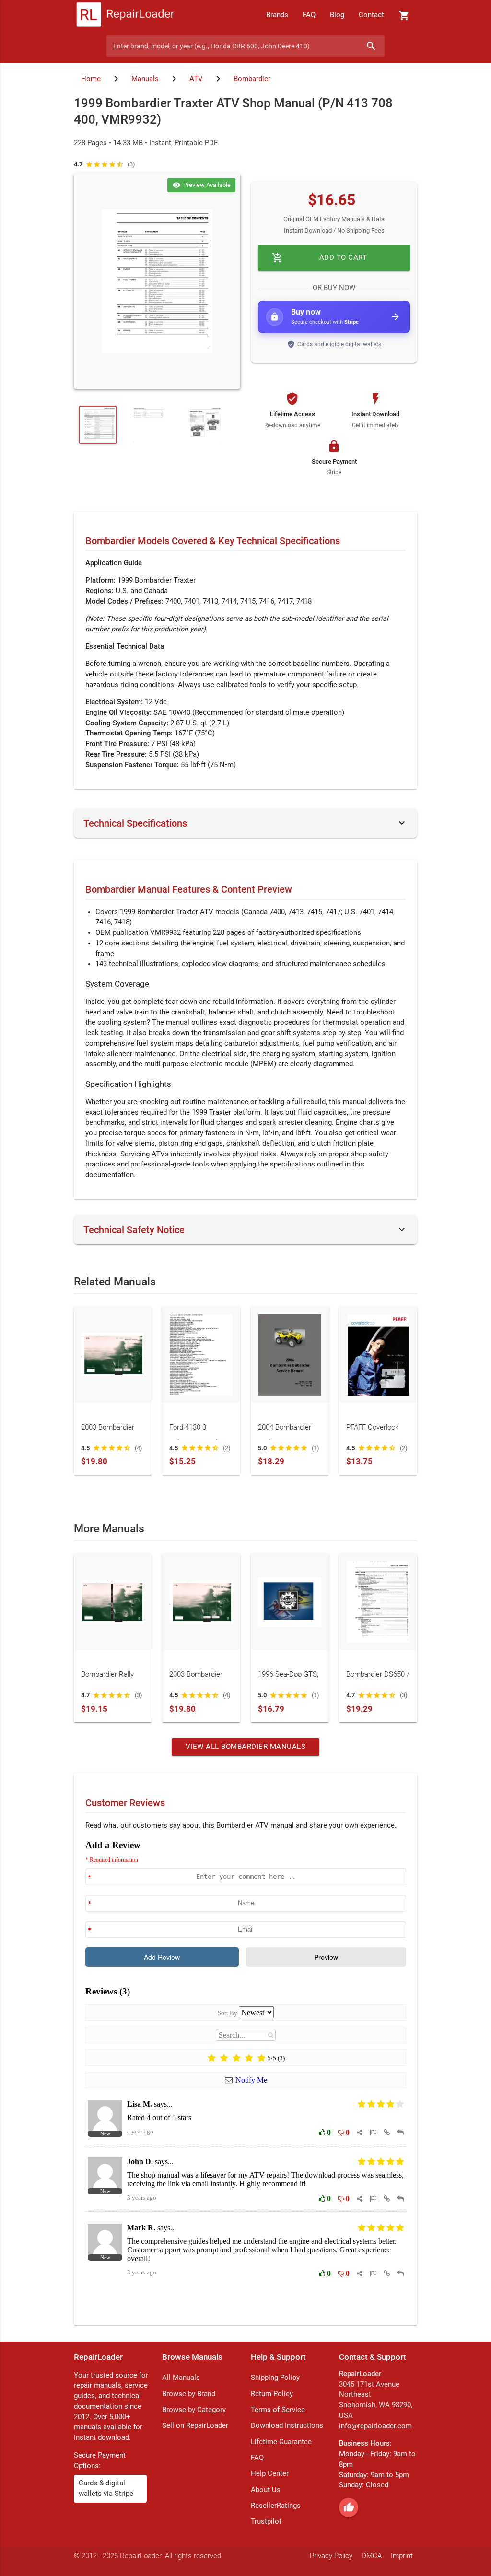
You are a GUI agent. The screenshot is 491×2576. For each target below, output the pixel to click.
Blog (337, 15)
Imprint (402, 2556)
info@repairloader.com (375, 2426)
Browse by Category (194, 2410)
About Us (266, 2490)
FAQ (309, 15)
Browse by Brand (189, 2394)
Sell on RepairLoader (195, 2426)
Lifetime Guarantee (281, 2442)
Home (91, 79)
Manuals (145, 79)
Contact (371, 15)
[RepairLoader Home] (125, 15)
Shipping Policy (275, 2378)
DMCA (372, 2556)
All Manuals (181, 2378)
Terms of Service (278, 2410)
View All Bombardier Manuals (246, 1747)
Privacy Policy (331, 2556)
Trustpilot (266, 2522)
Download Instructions (287, 2426)
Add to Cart (320, 258)
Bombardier (252, 79)
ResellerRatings (276, 2506)
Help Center (270, 2474)
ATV (196, 79)
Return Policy (272, 2394)
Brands (277, 15)
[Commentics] (246, 2075)
